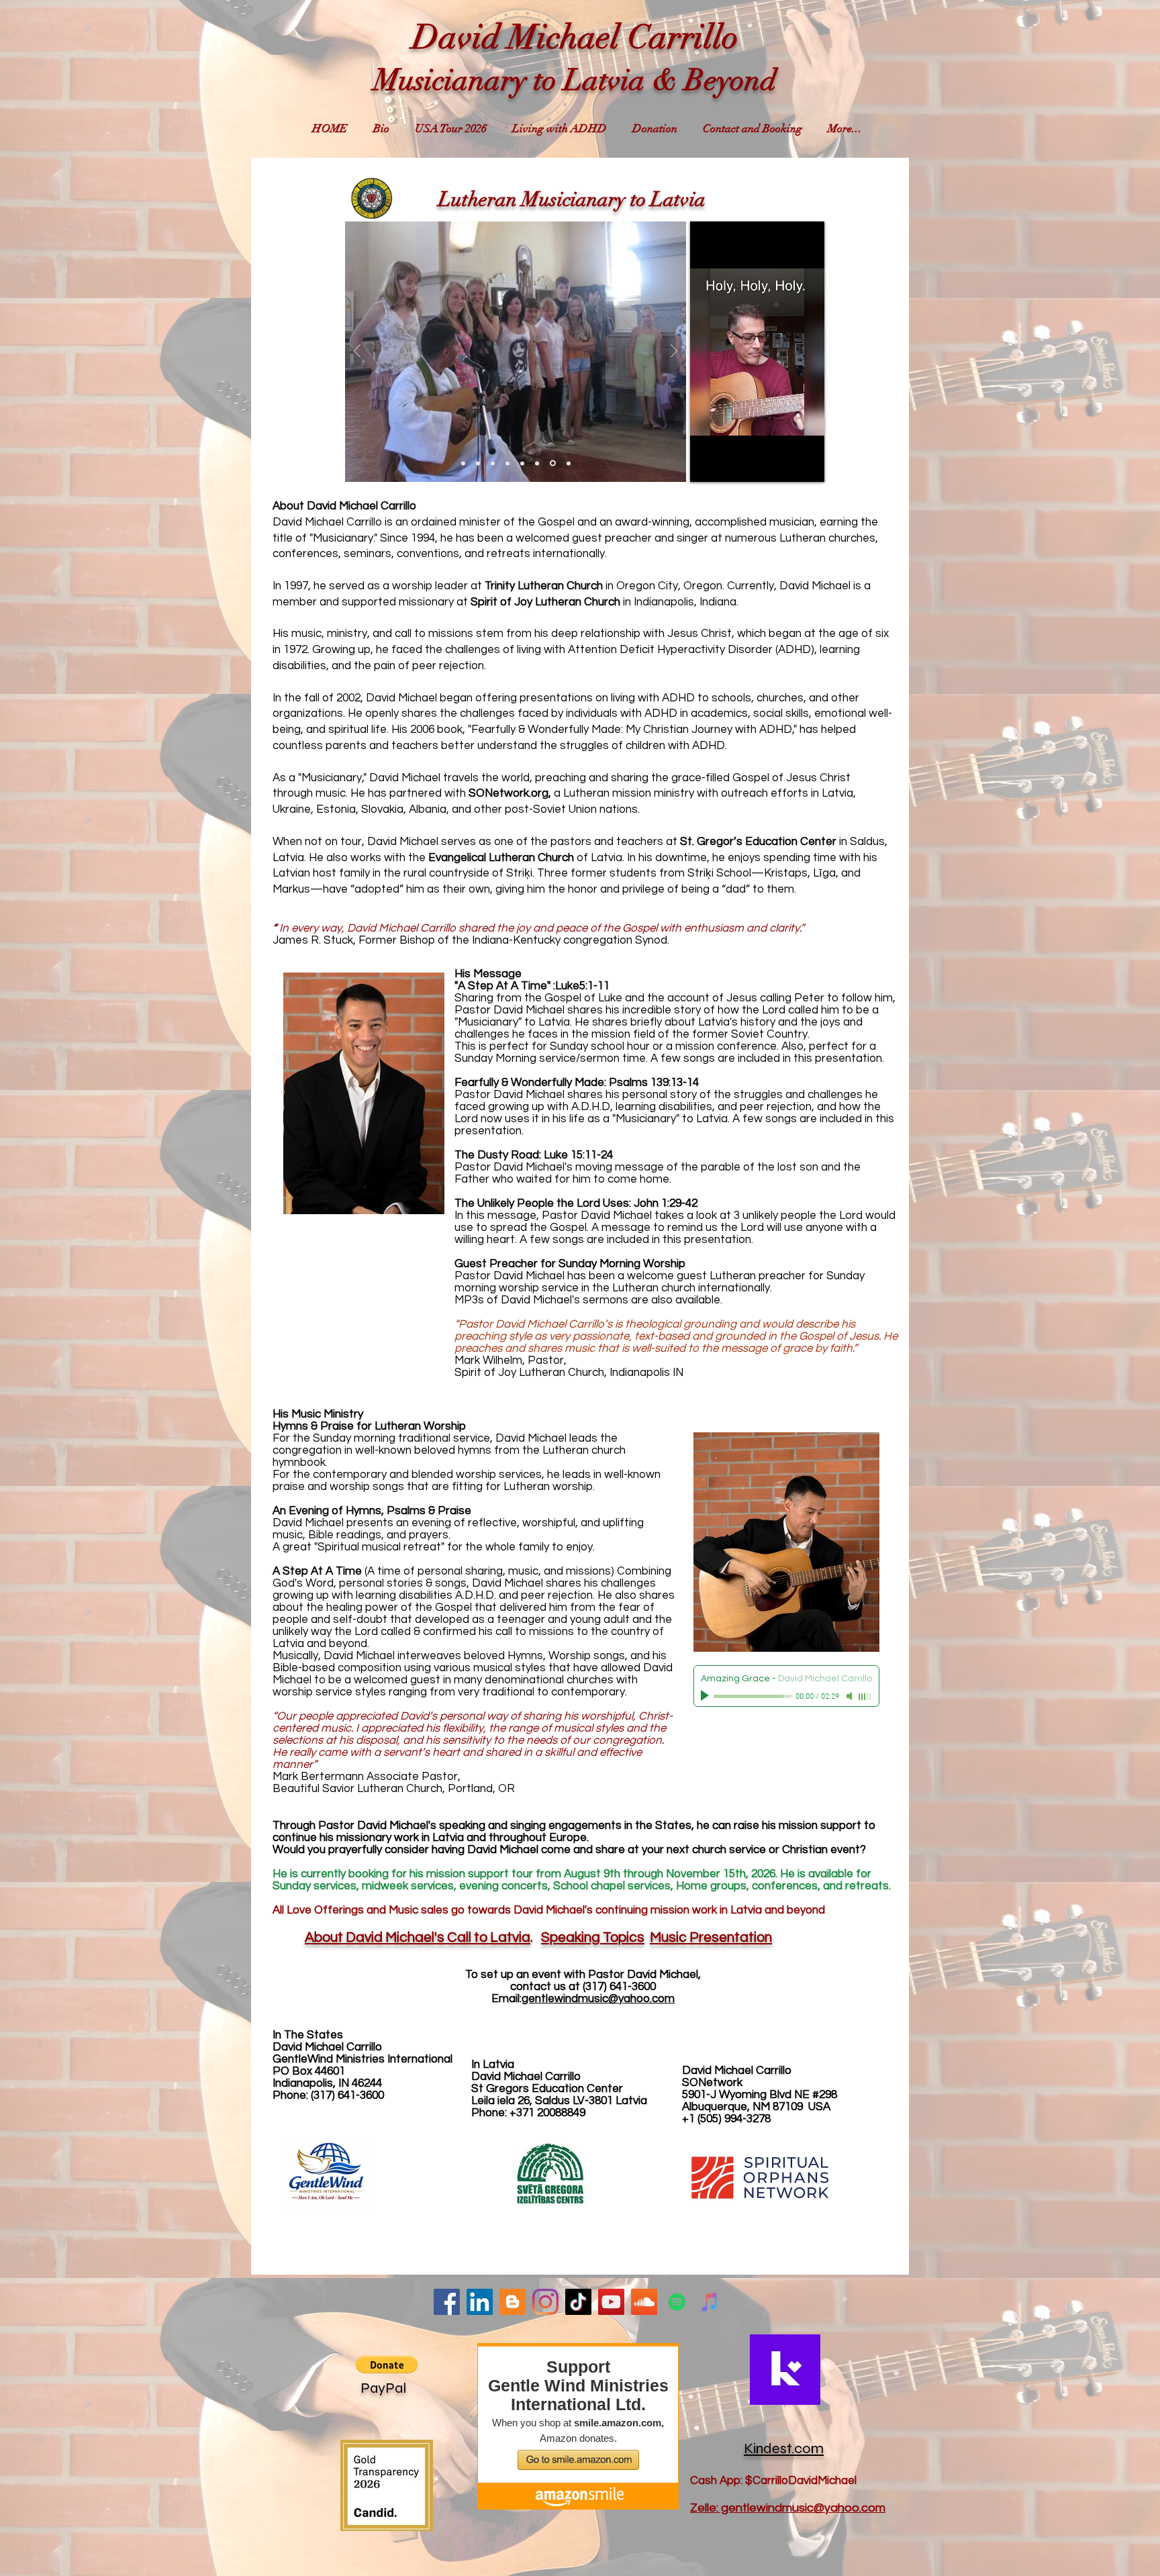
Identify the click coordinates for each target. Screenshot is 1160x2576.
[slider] (865, 1697)
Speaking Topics (593, 1937)
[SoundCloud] (644, 2302)
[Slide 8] (569, 463)
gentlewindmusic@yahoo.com (598, 1999)
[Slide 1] (464, 463)
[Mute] (851, 1696)
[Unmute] (730, 464)
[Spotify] (677, 2302)
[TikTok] (578, 2302)
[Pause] (708, 464)
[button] (387, 2365)
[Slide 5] (524, 463)
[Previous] (357, 352)
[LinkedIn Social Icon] (480, 2302)
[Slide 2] (480, 463)
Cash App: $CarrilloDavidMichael (773, 2481)
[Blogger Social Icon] (513, 2302)
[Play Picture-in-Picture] (820, 464)
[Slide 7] (554, 463)
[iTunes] (710, 2302)
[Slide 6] (539, 463)
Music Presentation (711, 1937)
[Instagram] (545, 2302)
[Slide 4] (510, 463)
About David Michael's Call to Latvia (418, 1937)
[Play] (706, 1696)
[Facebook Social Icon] (447, 2302)
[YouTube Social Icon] (611, 2302)
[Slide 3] (495, 463)
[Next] (674, 352)
